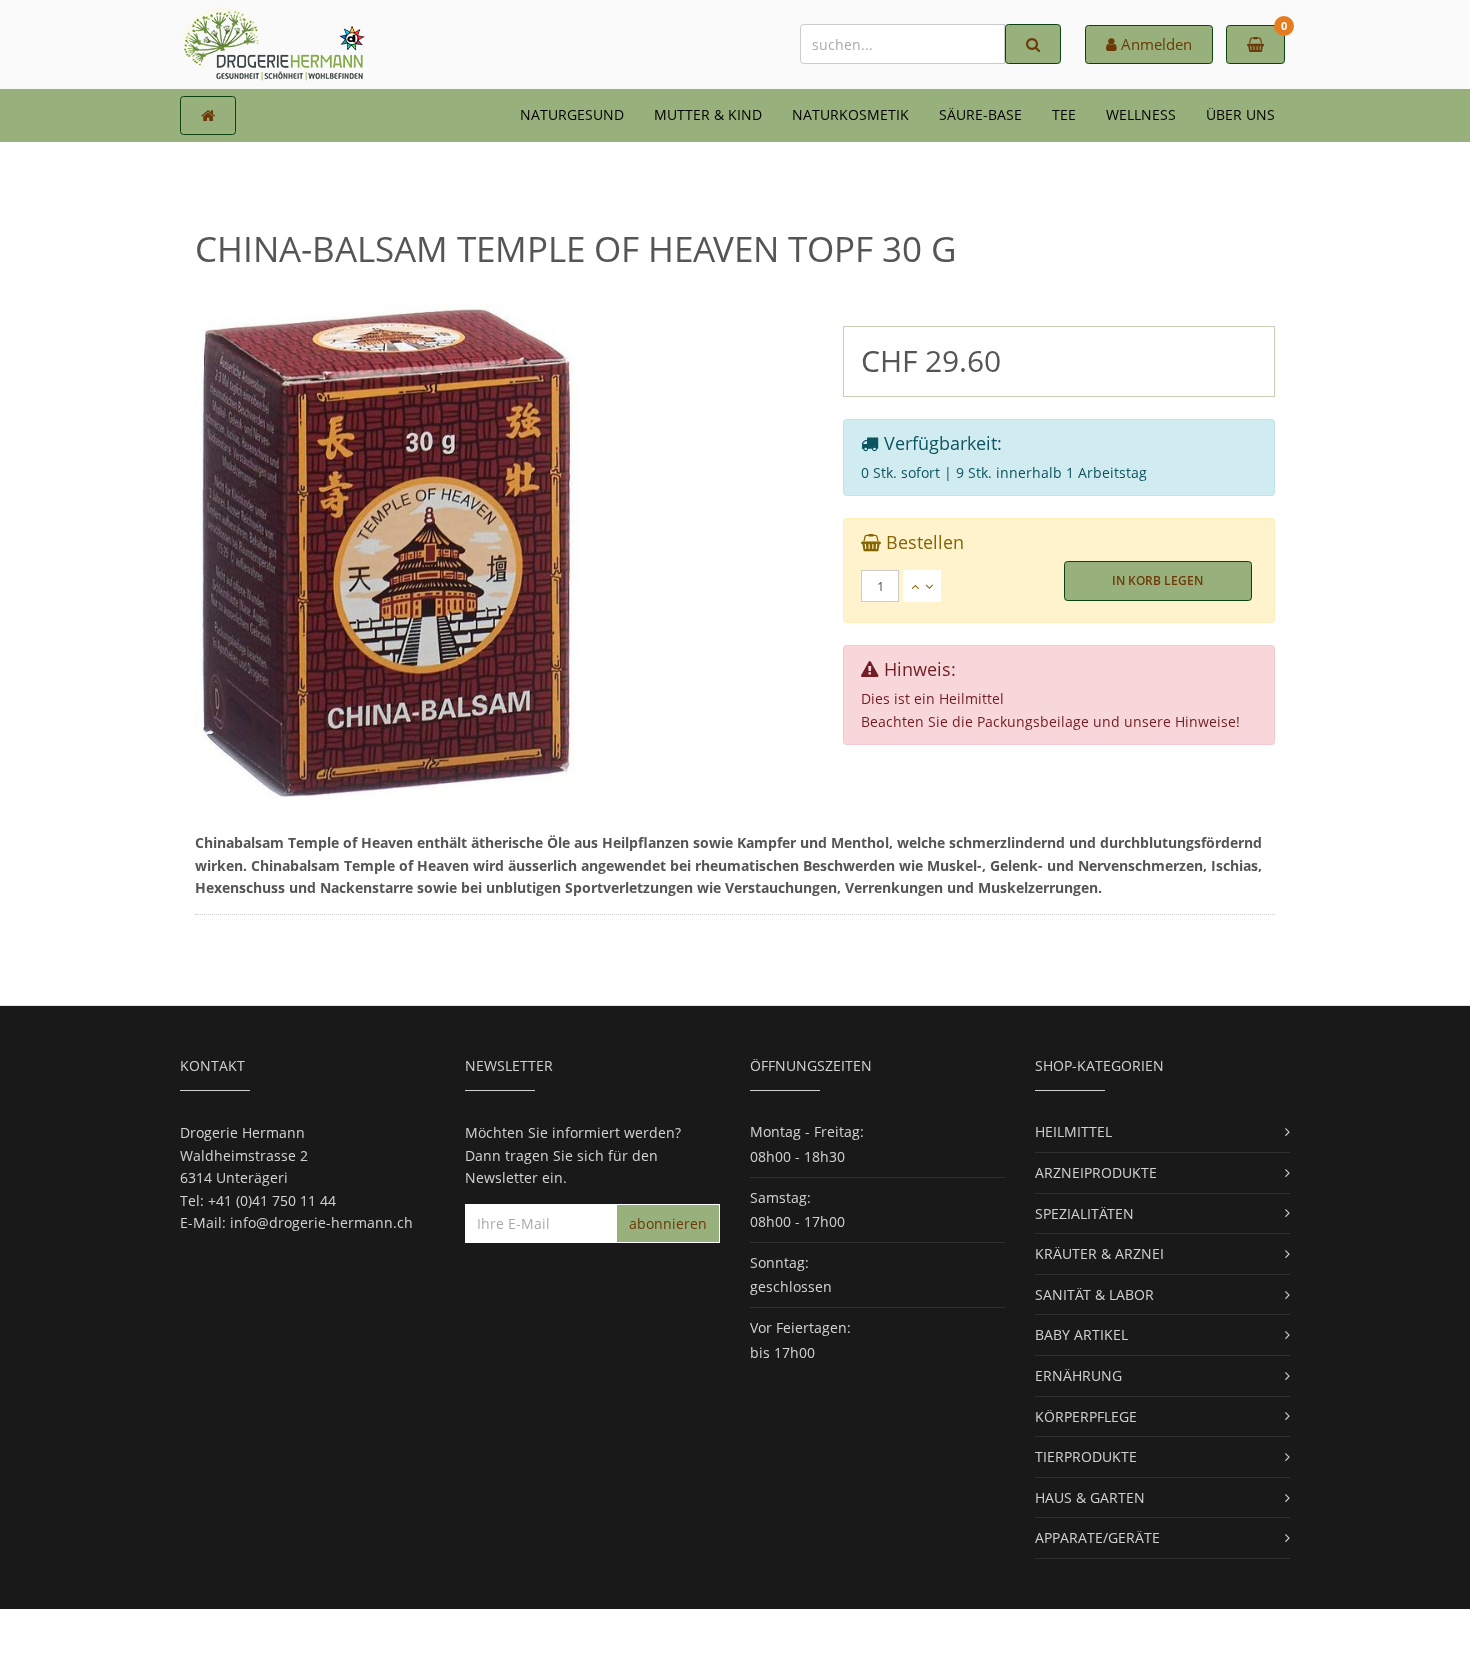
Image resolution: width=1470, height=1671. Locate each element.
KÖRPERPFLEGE (1086, 1416)
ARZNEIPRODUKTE (1096, 1172)
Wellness (1141, 114)
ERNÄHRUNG (1078, 1375)
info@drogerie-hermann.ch (321, 1222)
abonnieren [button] (668, 1223)
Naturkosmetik (850, 114)
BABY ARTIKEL (1081, 1334)
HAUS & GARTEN (1090, 1497)
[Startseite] (208, 115)
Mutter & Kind (708, 114)
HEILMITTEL (1073, 1131)
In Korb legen (1157, 580)
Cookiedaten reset (810, 1639)
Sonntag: (779, 1262)
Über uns (1240, 114)
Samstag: (780, 1197)
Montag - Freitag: (807, 1131)
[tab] (1059, 586)
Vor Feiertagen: (800, 1327)
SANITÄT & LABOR (1094, 1294)
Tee (1064, 114)
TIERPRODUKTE (1086, 1456)
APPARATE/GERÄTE (1097, 1537)
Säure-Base (980, 114)
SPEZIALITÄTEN (1084, 1213)
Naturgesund (572, 114)
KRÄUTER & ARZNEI (1099, 1253)
